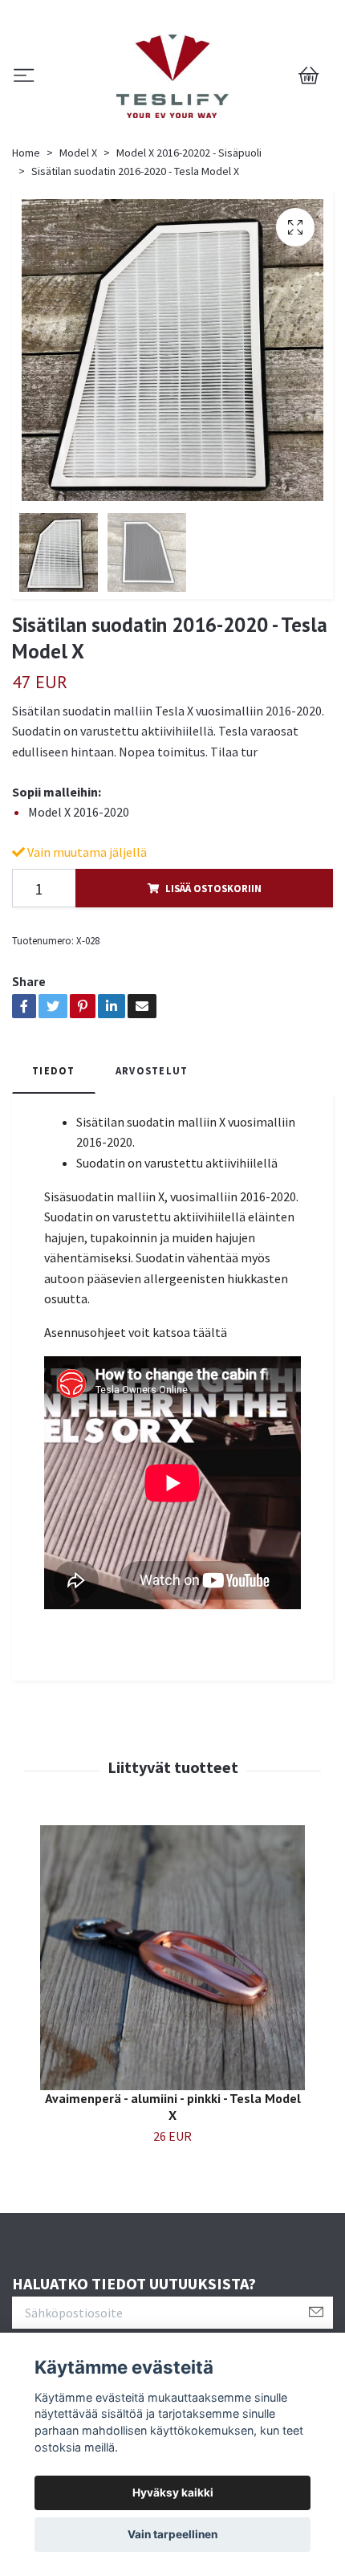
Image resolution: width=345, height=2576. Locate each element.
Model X (78, 153)
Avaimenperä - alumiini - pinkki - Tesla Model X (173, 2107)
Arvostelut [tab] (152, 1070)
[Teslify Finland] (172, 76)
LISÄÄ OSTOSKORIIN (213, 888)
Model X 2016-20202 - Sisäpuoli (189, 153)
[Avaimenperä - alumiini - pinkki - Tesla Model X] (172, 1958)
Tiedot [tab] (54, 1070)
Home (26, 153)
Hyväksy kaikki (173, 2492)
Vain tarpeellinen (172, 2534)
